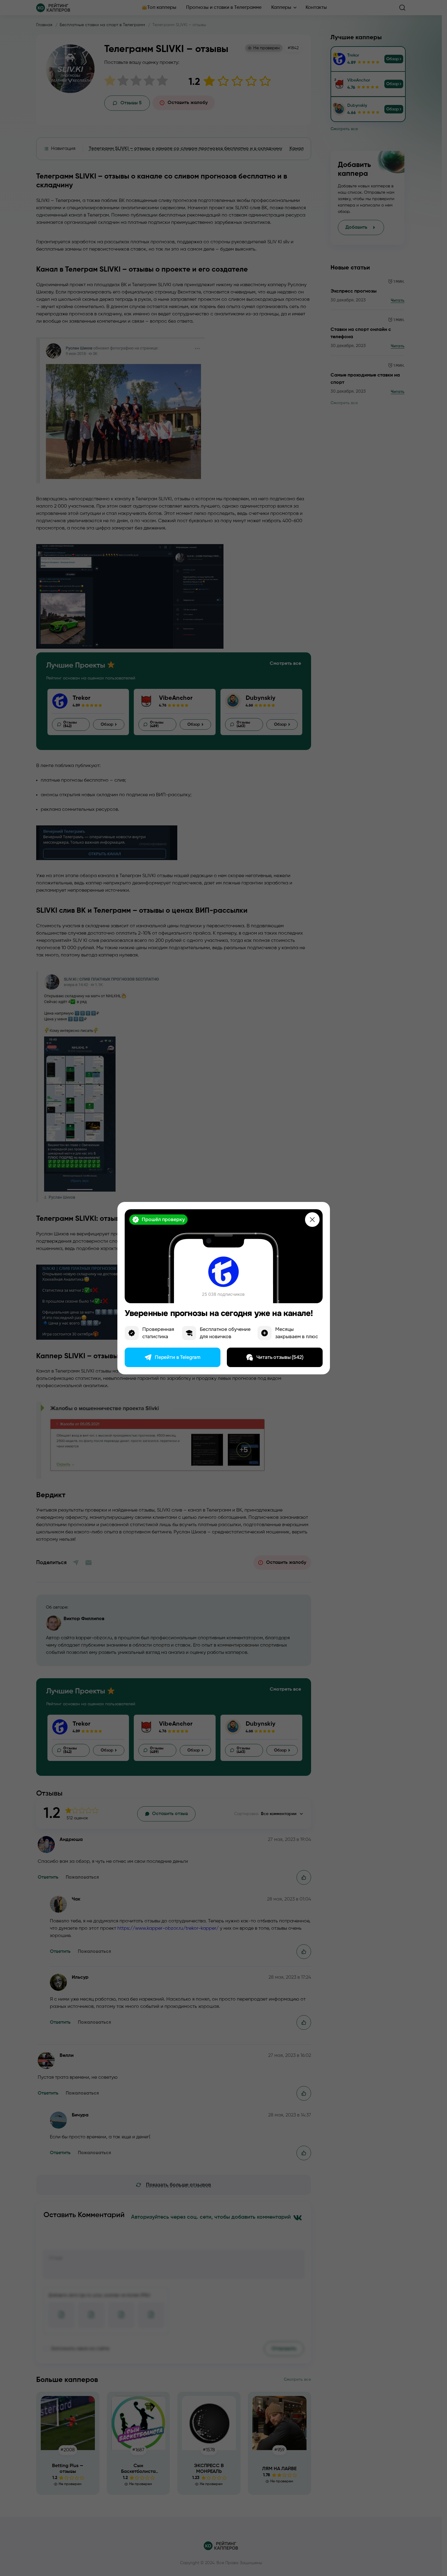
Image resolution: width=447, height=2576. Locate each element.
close (312, 1220)
